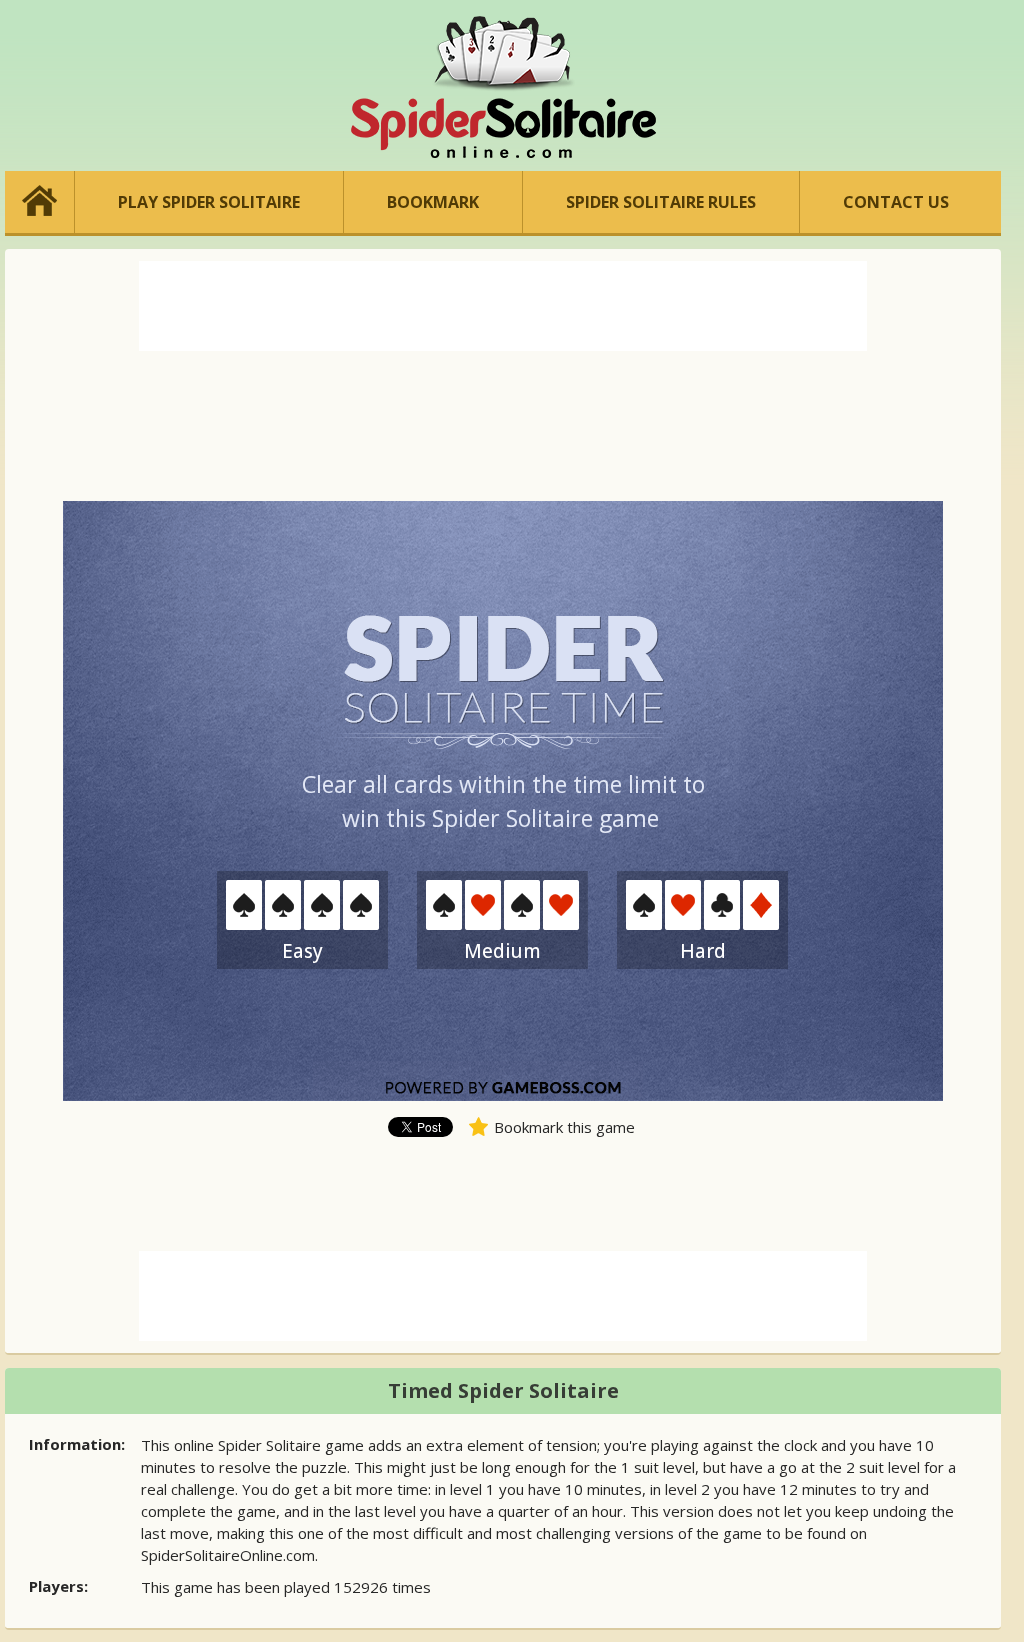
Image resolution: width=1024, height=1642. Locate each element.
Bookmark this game (564, 1127)
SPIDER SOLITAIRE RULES (661, 202)
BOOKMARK (433, 202)
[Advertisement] (503, 306)
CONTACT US (896, 202)
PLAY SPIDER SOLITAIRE (209, 202)
